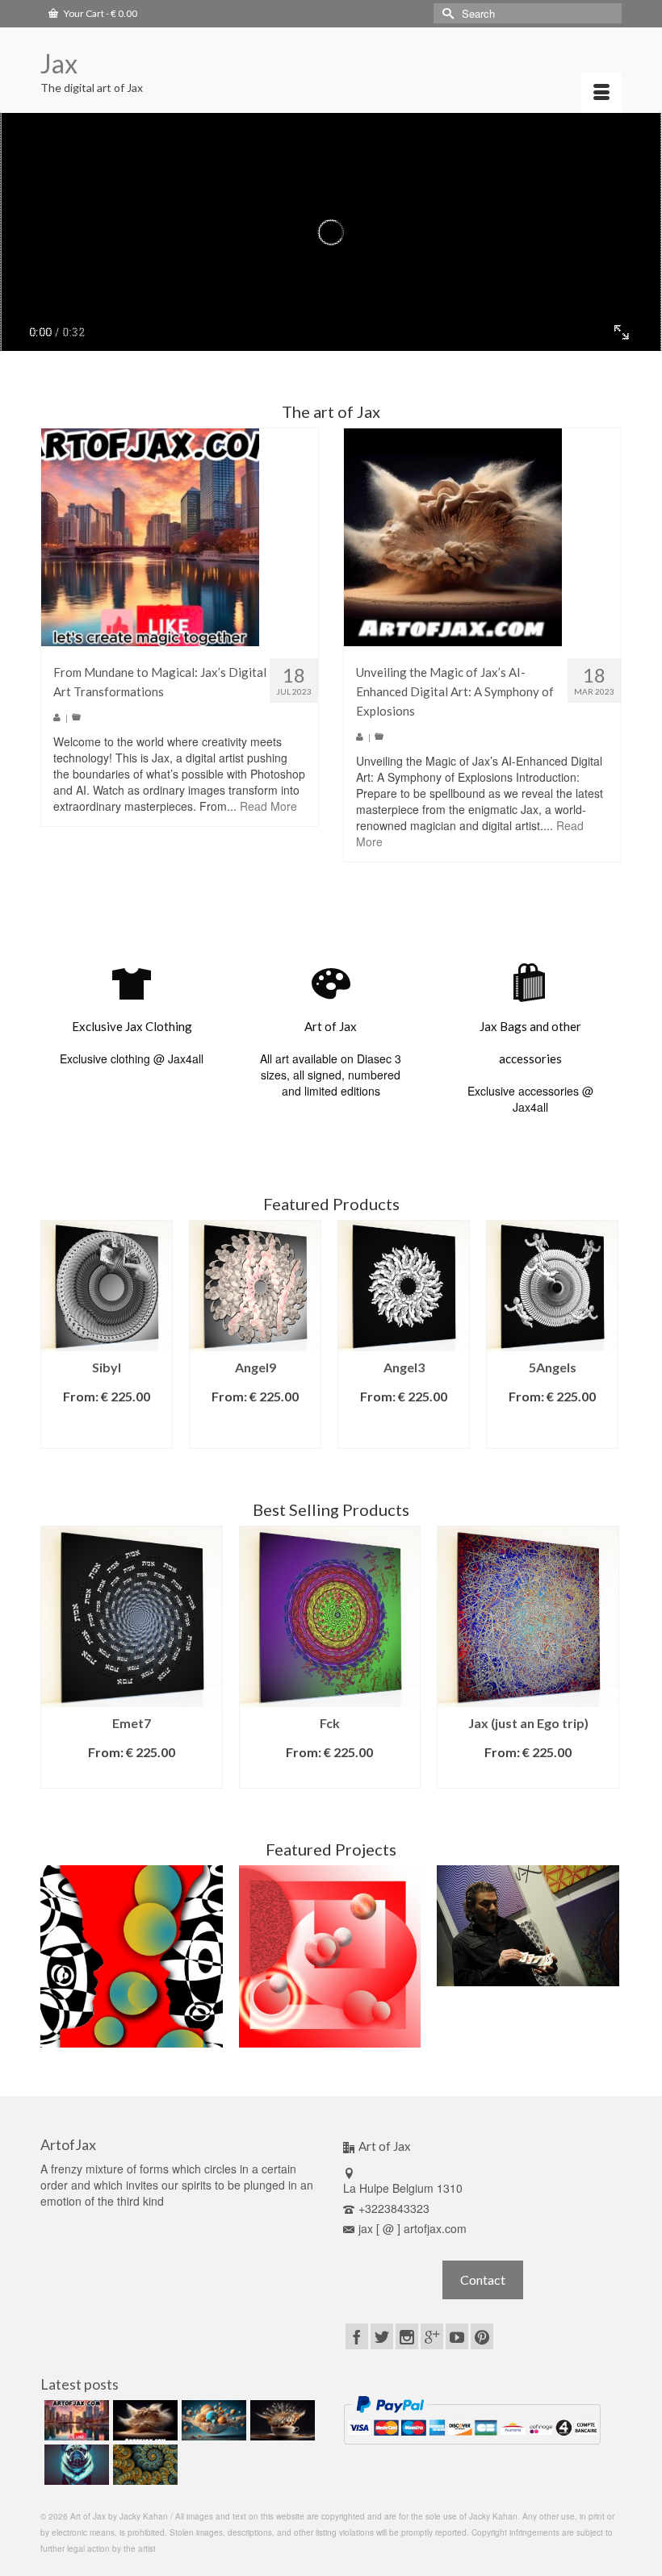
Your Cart (100, 13)
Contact (483, 2280)
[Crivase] (132, 1956)
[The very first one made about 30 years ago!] (330, 1956)
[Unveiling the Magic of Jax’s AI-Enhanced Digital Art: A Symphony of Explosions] (453, 536)
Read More (268, 806)
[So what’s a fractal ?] (143, 2465)
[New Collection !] (75, 2465)
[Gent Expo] (528, 1926)
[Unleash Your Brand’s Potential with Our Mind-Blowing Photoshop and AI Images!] (212, 2420)
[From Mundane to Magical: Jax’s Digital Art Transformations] (150, 536)
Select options (107, 1428)
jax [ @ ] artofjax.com (413, 2228)
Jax (59, 63)
